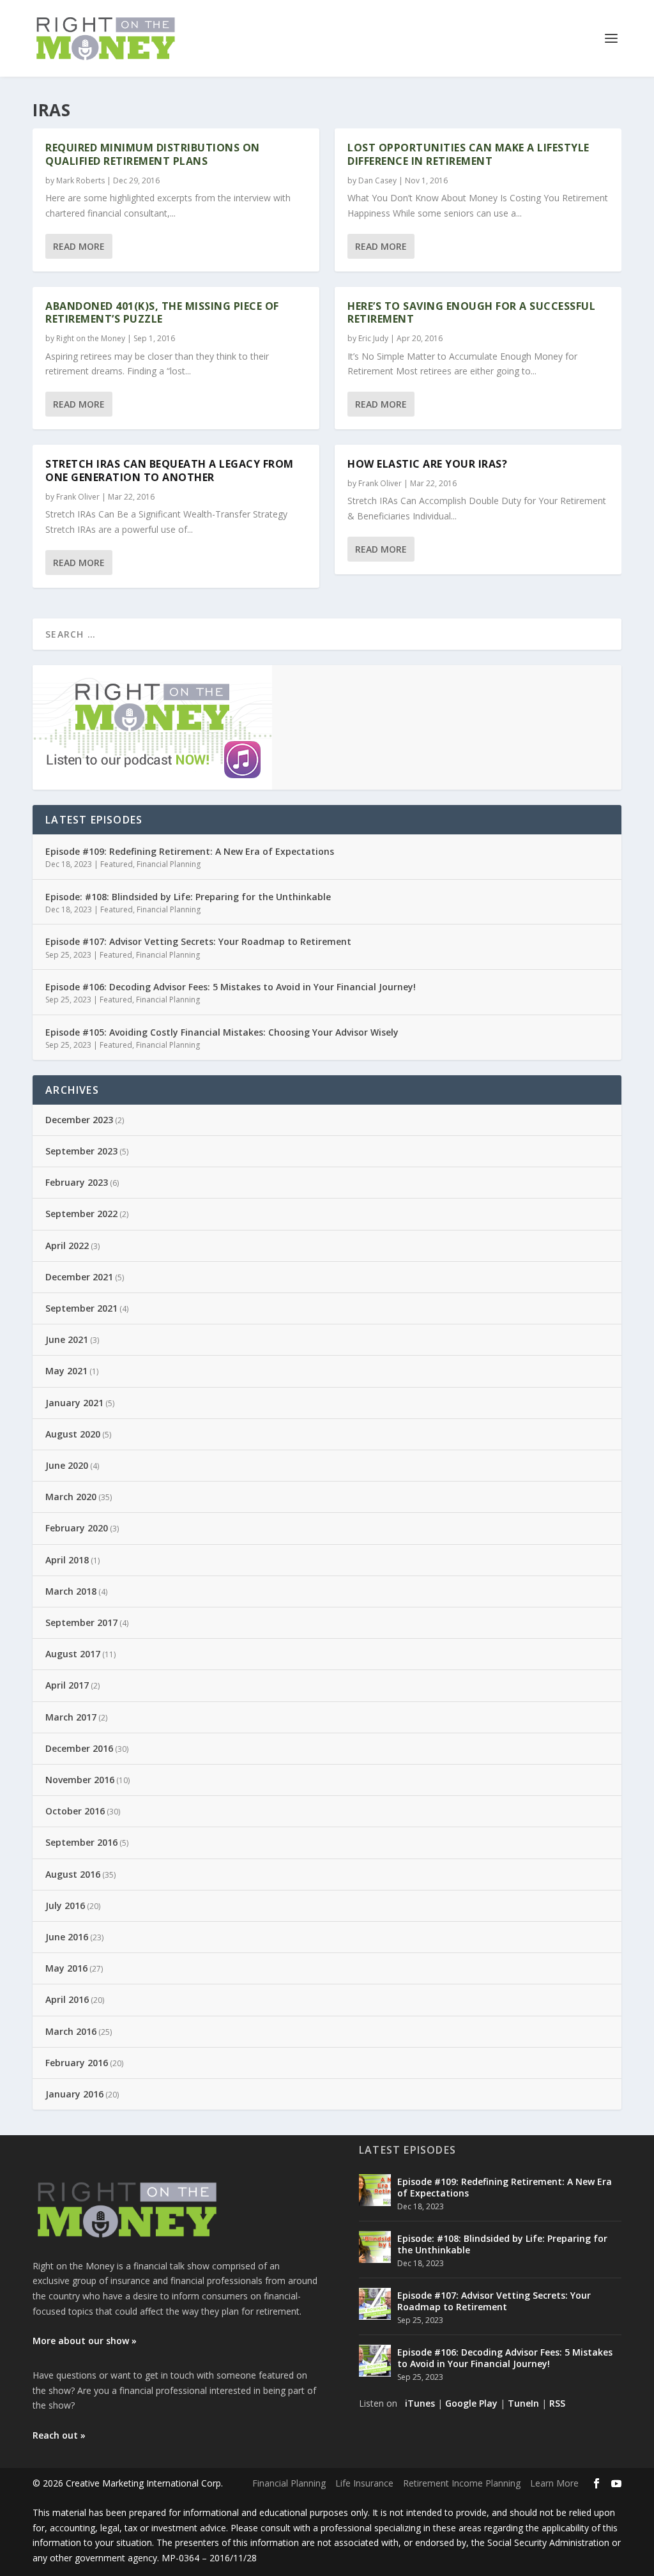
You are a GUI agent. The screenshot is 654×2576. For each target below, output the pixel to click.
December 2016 (79, 1748)
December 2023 (79, 1120)
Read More (79, 246)
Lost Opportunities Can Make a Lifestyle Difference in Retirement (468, 154)
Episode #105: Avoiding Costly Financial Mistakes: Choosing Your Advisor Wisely (222, 1032)
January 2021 (74, 1403)
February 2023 (77, 1182)
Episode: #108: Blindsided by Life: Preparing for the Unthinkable (188, 897)
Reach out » (59, 2435)
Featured (117, 864)
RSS (557, 2403)
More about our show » (85, 2341)
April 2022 (67, 1246)
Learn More (554, 2483)
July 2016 (65, 1905)
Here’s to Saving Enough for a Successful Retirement (471, 313)
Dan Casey (377, 180)
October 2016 (75, 1811)
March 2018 (71, 1591)
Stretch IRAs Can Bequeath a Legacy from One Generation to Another (170, 471)
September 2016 (81, 1842)
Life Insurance (364, 2483)
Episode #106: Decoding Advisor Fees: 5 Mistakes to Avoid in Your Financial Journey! (231, 987)
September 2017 (81, 1622)
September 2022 (81, 1214)
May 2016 (66, 1968)
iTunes (420, 2403)
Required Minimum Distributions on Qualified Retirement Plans (153, 154)
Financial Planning (169, 864)
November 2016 (80, 1780)
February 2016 (77, 2063)
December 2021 (79, 1277)
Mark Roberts (80, 180)
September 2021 (81, 1308)
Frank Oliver (78, 497)
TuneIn (523, 2403)
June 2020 (67, 1465)
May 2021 (66, 1371)
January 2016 (74, 2094)
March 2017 (71, 1717)
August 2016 (73, 1874)
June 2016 (67, 1937)
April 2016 (67, 1999)
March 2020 (71, 1497)
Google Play (471, 2403)
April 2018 (67, 1560)
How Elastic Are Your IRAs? (427, 464)
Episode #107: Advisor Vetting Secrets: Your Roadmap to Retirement (198, 941)
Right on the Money (91, 338)
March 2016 (71, 2031)
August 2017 (73, 1654)
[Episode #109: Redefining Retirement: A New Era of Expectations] (375, 2190)
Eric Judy (373, 338)
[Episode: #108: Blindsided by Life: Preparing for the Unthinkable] (375, 2247)
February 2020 (77, 1528)
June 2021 (67, 1339)
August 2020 (73, 1434)
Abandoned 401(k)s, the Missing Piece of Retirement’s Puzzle (162, 313)
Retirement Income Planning (462, 2483)
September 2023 (81, 1151)
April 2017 (67, 1685)
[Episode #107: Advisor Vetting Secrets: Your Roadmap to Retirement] (375, 2304)
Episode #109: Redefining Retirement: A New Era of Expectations (190, 851)
